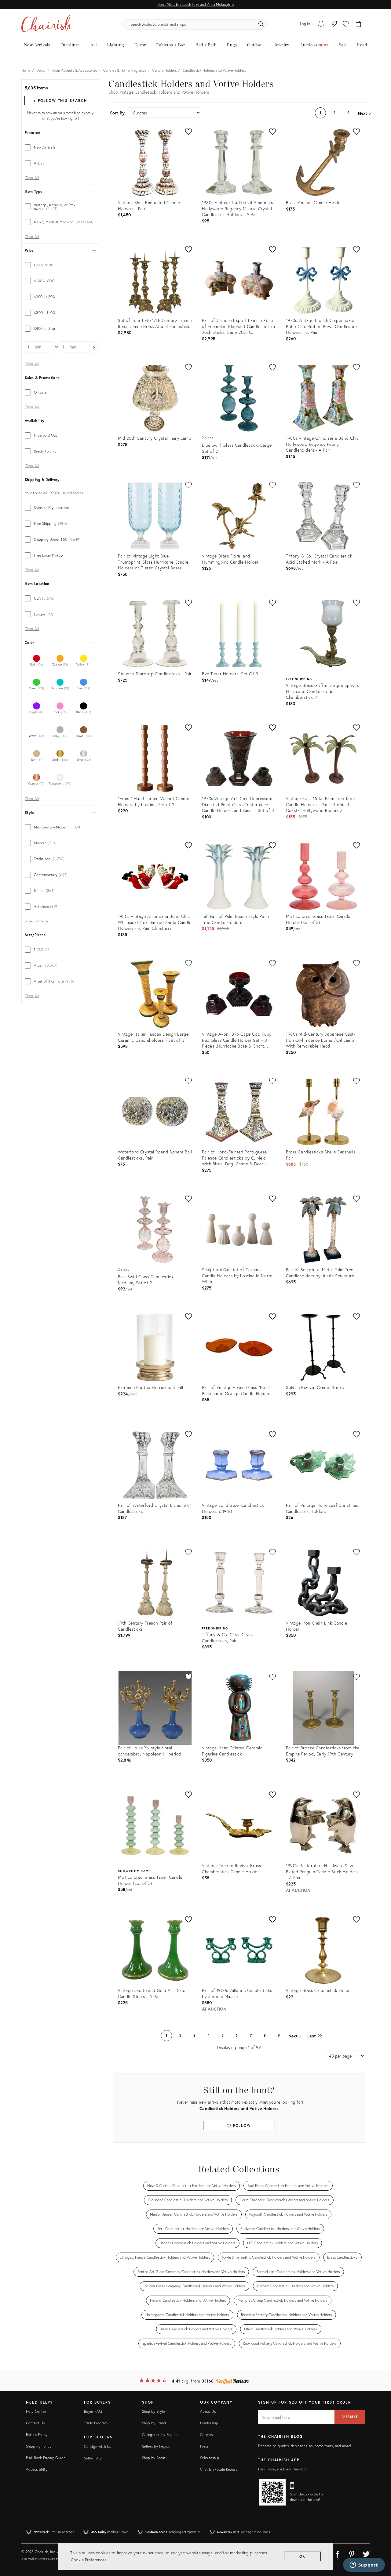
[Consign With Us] (334, 24)
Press (204, 2446)
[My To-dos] (321, 24)
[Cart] (358, 24)
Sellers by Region (156, 2446)
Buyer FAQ (93, 2411)
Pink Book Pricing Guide (46, 2458)
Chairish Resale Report (219, 2469)
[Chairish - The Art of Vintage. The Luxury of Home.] (47, 24)
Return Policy (37, 2435)
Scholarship (210, 2458)
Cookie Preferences (89, 2560)
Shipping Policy (39, 2446)
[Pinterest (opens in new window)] (352, 2553)
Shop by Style (153, 2411)
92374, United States (66, 493)
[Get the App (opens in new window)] (272, 2492)
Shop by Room (153, 2458)
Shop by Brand (154, 2423)
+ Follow (60, 101)
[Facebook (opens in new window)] (338, 2553)
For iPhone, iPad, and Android (282, 2469)
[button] (346, 24)
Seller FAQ (93, 2458)
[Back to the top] (379, 2544)
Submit (350, 2417)
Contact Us (35, 2423)
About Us (208, 2411)
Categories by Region (160, 2435)
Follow (241, 2125)
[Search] (261, 24)
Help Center (36, 2411)
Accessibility (37, 2469)
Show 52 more (36, 921)
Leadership (209, 2423)
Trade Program (96, 2423)
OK (303, 2556)
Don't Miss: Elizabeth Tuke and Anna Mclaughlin (195, 4)
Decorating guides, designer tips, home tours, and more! (305, 2446)
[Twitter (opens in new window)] (366, 2553)
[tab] (60, 147)
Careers (206, 2435)
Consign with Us (97, 2446)
